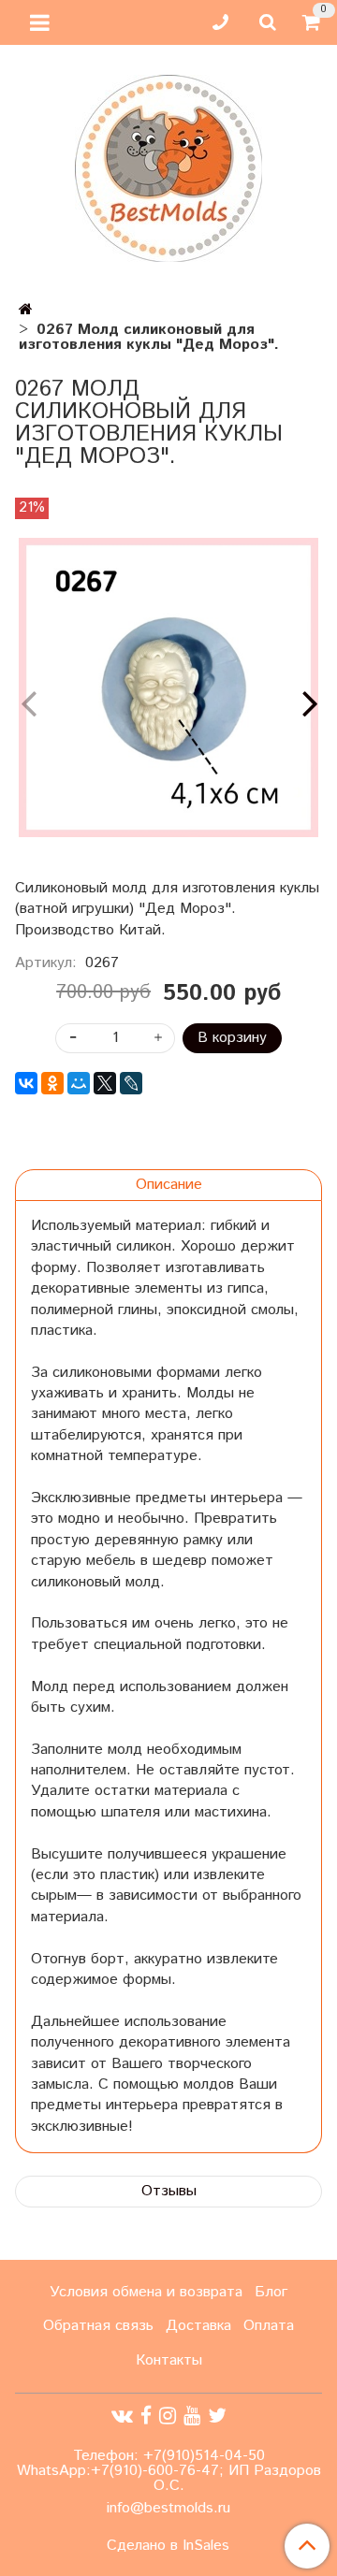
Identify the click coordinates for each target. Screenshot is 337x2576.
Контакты (169, 2360)
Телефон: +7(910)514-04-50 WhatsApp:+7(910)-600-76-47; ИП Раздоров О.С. (169, 2471)
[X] (105, 1083)
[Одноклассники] (52, 1083)
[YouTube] (192, 2417)
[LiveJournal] (131, 1083)
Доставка (198, 2326)
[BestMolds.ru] (168, 166)
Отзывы (169, 2191)
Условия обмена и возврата (146, 2292)
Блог (271, 2292)
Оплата (269, 2326)
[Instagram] (168, 2417)
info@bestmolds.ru (168, 2508)
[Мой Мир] (79, 1083)
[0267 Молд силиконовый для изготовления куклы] (168, 687)
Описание (169, 1185)
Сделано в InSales (168, 2546)
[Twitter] (217, 2417)
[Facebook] (146, 2417)
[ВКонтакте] (26, 1083)
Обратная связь (98, 2326)
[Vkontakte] (122, 2417)
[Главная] (26, 310)
